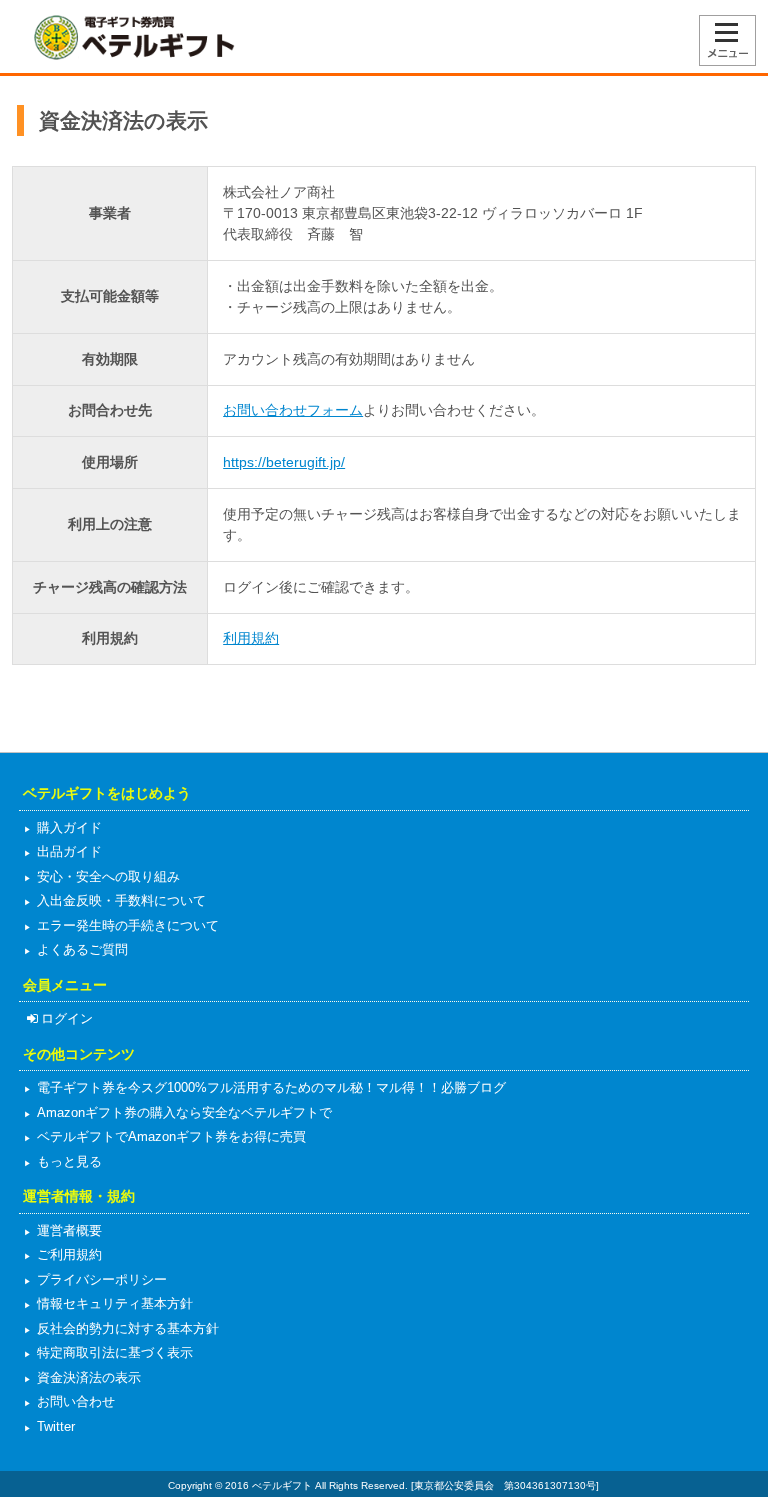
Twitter (54, 1426)
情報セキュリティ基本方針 (113, 1303)
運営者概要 (67, 1230)
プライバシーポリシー (100, 1279)
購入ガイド (67, 827)
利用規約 (251, 638)
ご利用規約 (67, 1254)
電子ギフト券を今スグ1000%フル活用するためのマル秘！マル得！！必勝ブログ (269, 1087)
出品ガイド (67, 851)
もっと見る (67, 1161)
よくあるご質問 (80, 949)
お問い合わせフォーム (293, 410)
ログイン (67, 1018)
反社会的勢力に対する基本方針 (126, 1328)
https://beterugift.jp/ (284, 462)
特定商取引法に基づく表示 (113, 1352)
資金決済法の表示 (87, 1377)
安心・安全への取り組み (106, 876)
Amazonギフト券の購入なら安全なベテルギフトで (182, 1112)
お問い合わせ (74, 1401)
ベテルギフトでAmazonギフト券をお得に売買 (169, 1136)
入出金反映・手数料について (119, 900)
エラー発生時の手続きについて (126, 925)
